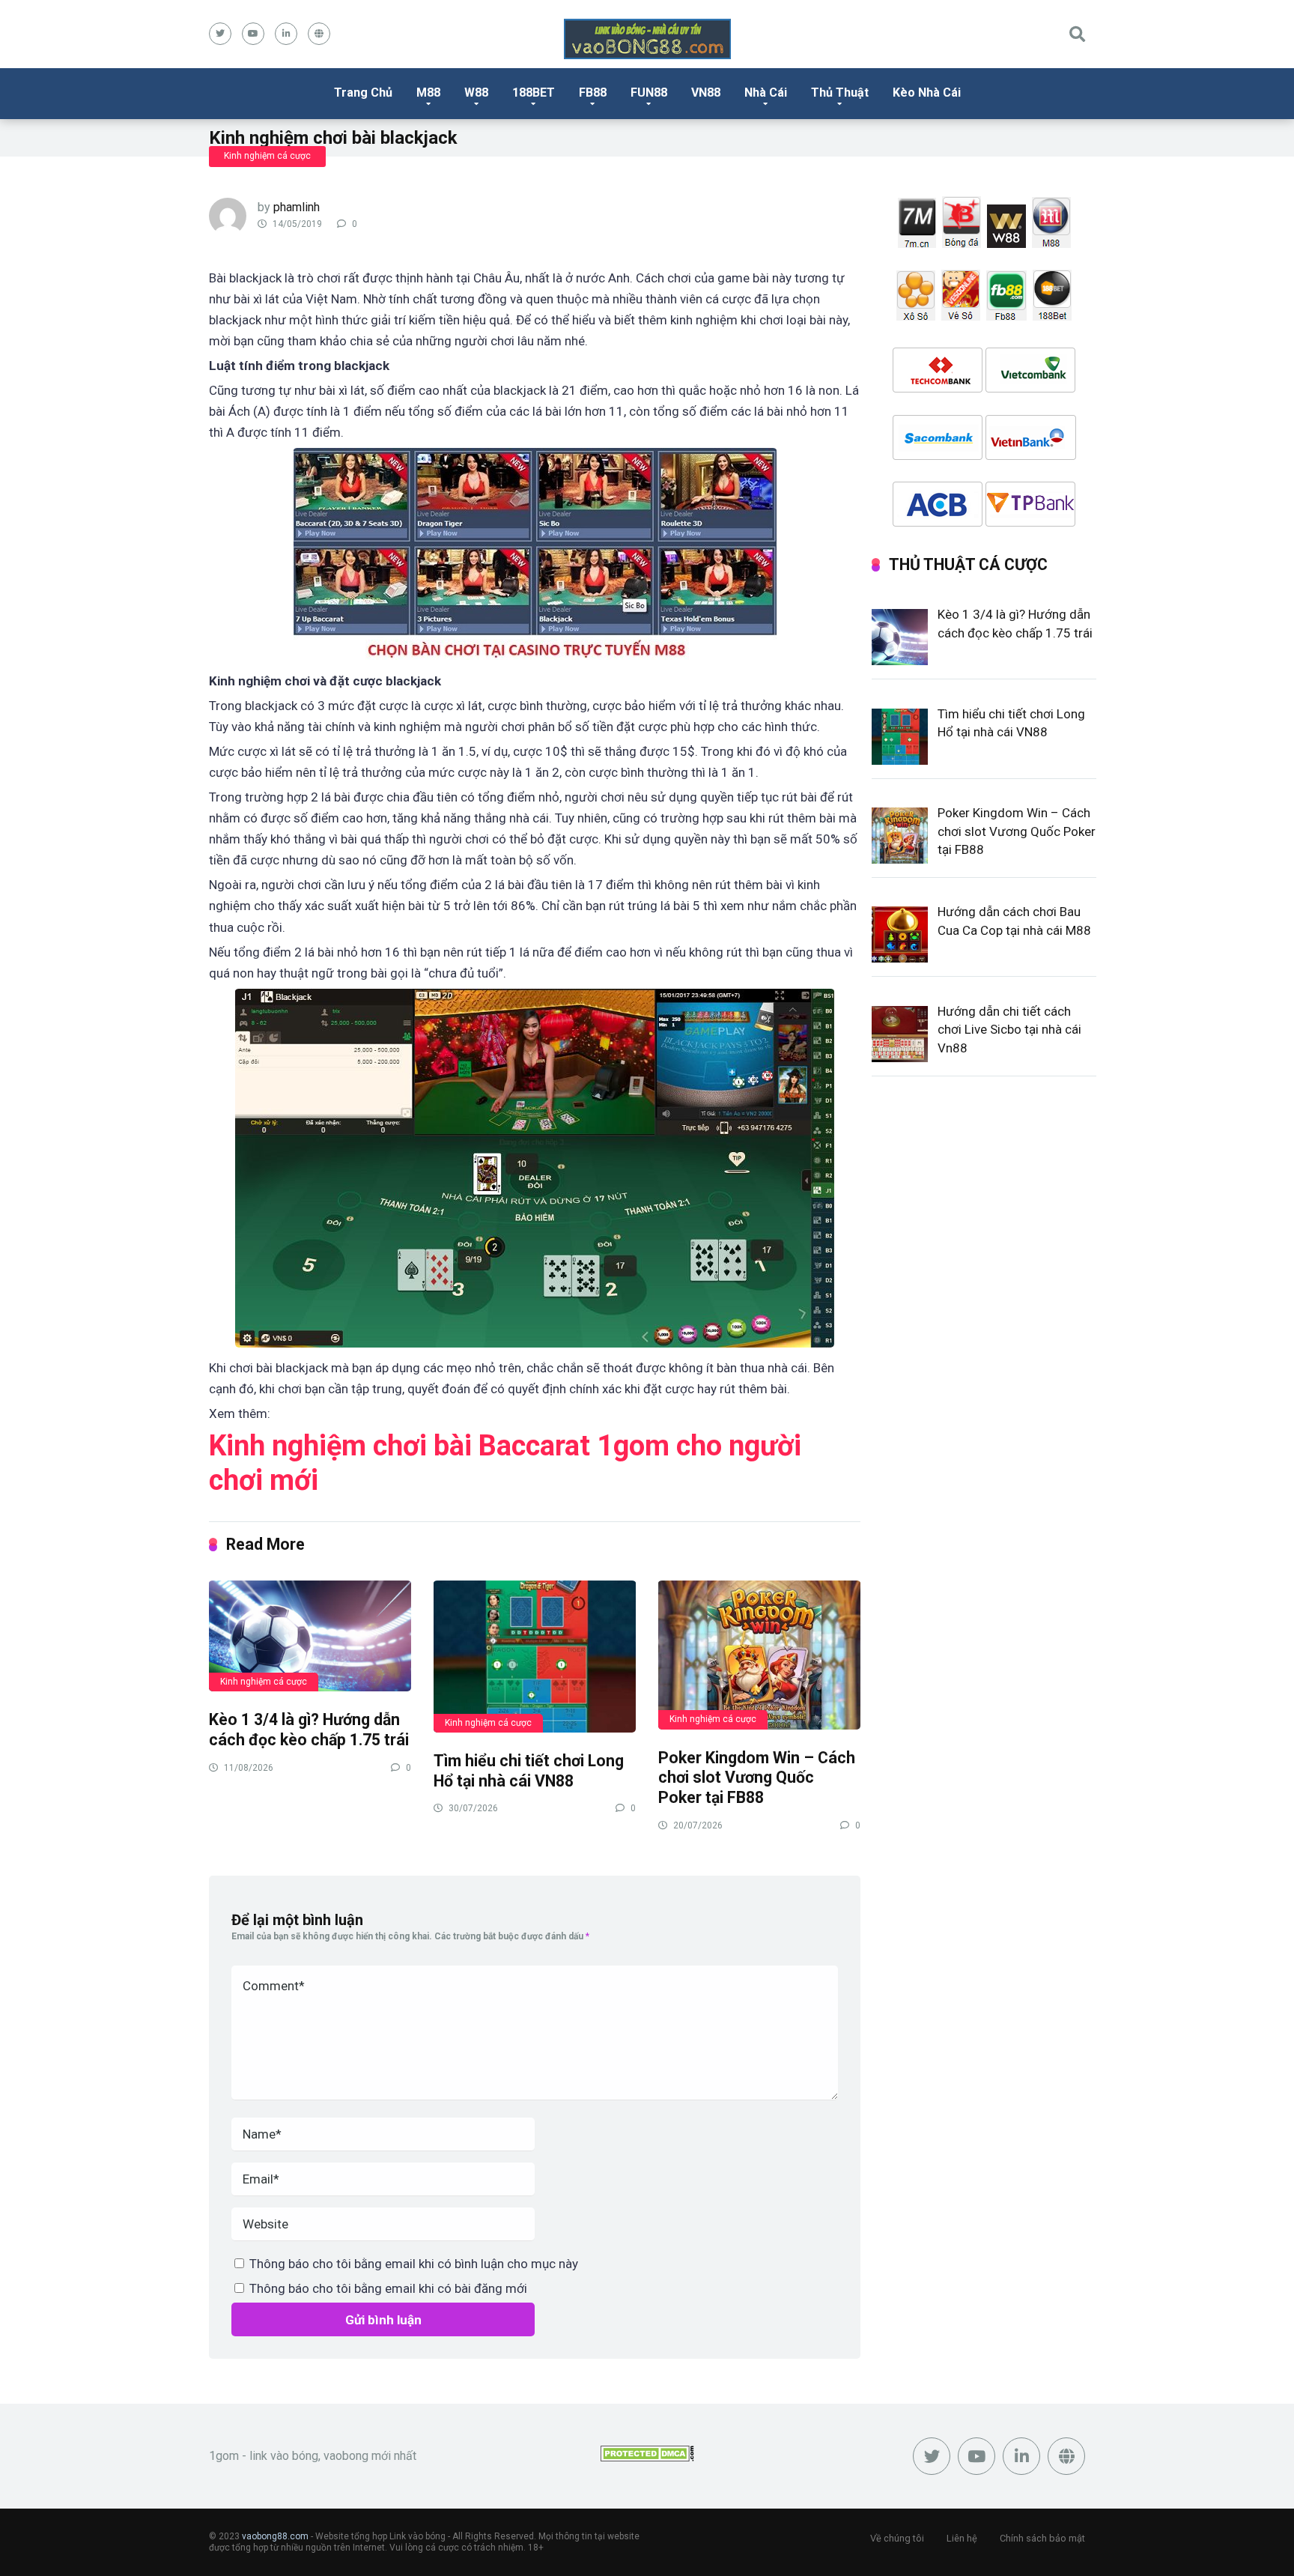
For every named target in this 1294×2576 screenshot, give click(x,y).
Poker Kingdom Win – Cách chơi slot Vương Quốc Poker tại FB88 (757, 1778)
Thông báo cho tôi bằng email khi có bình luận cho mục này (414, 2264)
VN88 (706, 93)
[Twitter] (220, 34)
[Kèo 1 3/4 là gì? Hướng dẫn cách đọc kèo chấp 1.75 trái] (310, 1635)
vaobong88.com (275, 2536)
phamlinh (297, 207)
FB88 (593, 93)
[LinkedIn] (286, 34)
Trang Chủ (363, 93)
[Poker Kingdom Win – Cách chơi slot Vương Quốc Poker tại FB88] (759, 1654)
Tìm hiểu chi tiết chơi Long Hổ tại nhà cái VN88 (529, 1771)
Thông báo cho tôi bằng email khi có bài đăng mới (388, 2288)
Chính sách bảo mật (1042, 2538)
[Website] (319, 34)
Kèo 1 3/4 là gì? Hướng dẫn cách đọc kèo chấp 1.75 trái (309, 1730)
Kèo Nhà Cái (927, 93)
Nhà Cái (766, 93)
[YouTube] (253, 34)
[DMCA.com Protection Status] (647, 2457)
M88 (428, 93)
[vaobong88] (647, 39)
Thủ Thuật (840, 93)
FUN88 (649, 93)
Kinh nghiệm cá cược (267, 156)
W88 (476, 93)
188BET (534, 93)
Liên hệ (962, 2538)
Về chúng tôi (897, 2538)
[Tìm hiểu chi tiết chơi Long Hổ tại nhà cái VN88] (535, 1656)
